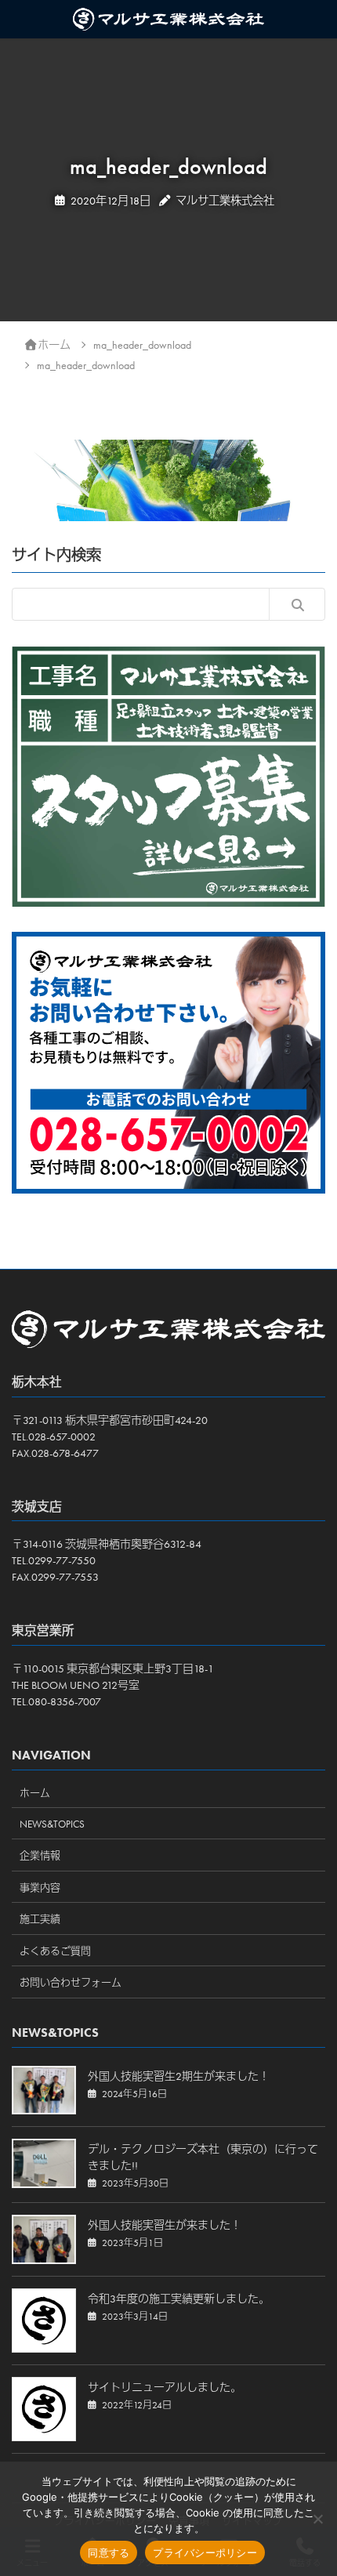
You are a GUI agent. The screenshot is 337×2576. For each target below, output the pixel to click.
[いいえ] (317, 2519)
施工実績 (40, 1919)
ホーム (35, 1793)
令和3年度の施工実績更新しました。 (179, 2299)
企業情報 (40, 1855)
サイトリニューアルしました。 (165, 2387)
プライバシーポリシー (205, 2552)
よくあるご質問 (55, 1951)
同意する (109, 2552)
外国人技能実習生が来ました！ (165, 2225)
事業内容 (40, 1888)
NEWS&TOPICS (52, 1824)
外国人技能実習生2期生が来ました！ (179, 2076)
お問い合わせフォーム (71, 1982)
